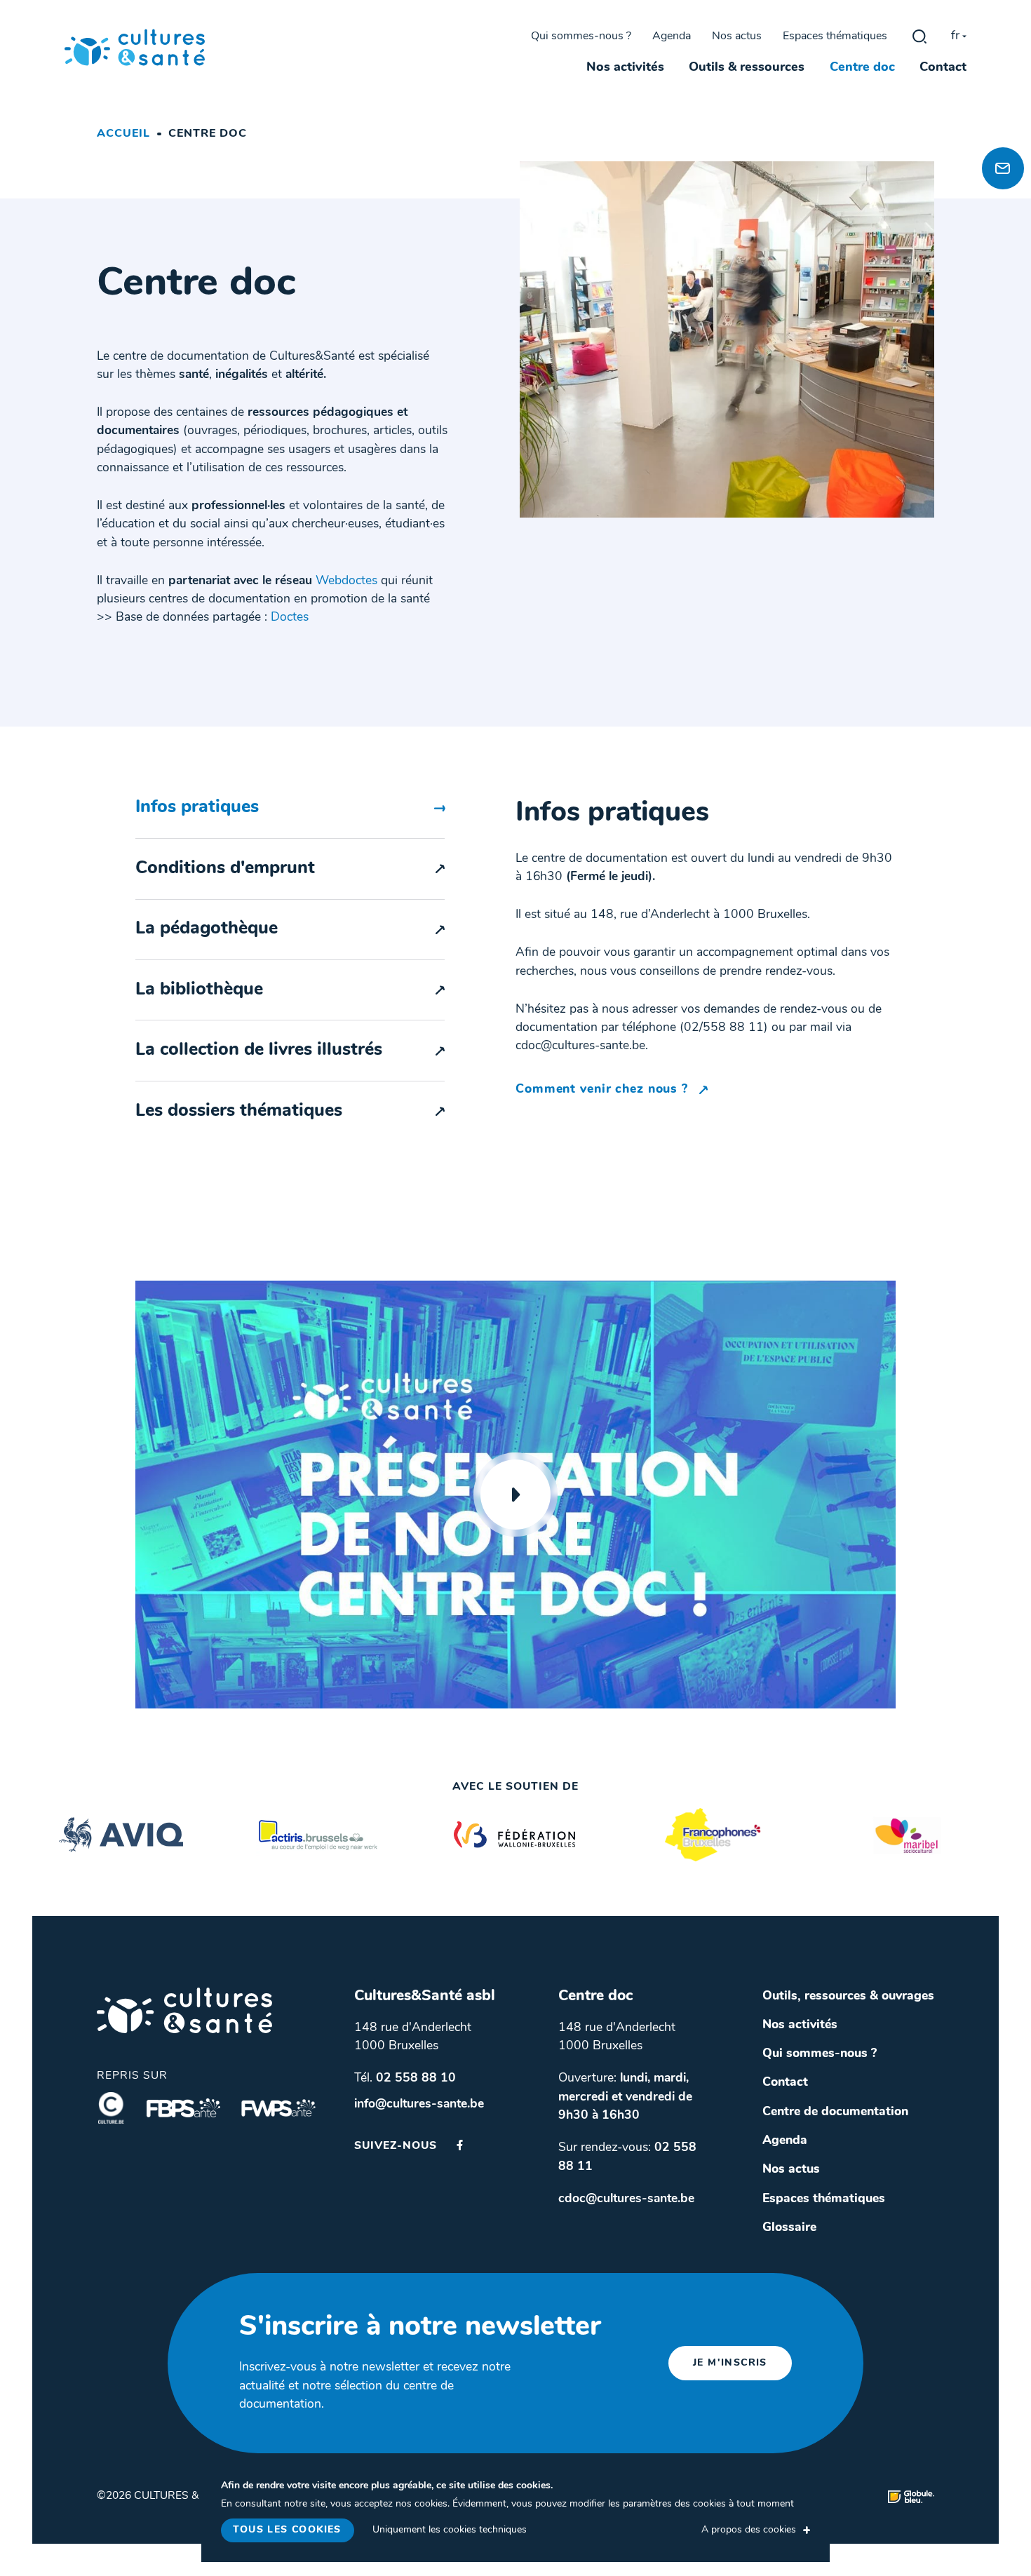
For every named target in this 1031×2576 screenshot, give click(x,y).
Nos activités (625, 68)
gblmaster (919, 36)
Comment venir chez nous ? (604, 1090)
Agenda (672, 36)
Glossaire (789, 2228)
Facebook (460, 2145)
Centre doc (862, 68)
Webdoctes (346, 581)
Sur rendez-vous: (627, 2157)
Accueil (123, 134)
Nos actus (737, 36)
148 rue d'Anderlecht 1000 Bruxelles (413, 2037)
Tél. (405, 2078)
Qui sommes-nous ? (581, 36)
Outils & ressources (747, 68)
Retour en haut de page (999, 119)
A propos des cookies (749, 2530)
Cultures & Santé (184, 2010)
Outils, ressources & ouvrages (848, 1996)
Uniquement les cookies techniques (450, 2530)
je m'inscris (730, 2363)
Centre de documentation (835, 2112)
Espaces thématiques (835, 36)
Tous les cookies (287, 2530)
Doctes (290, 618)
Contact (943, 68)
